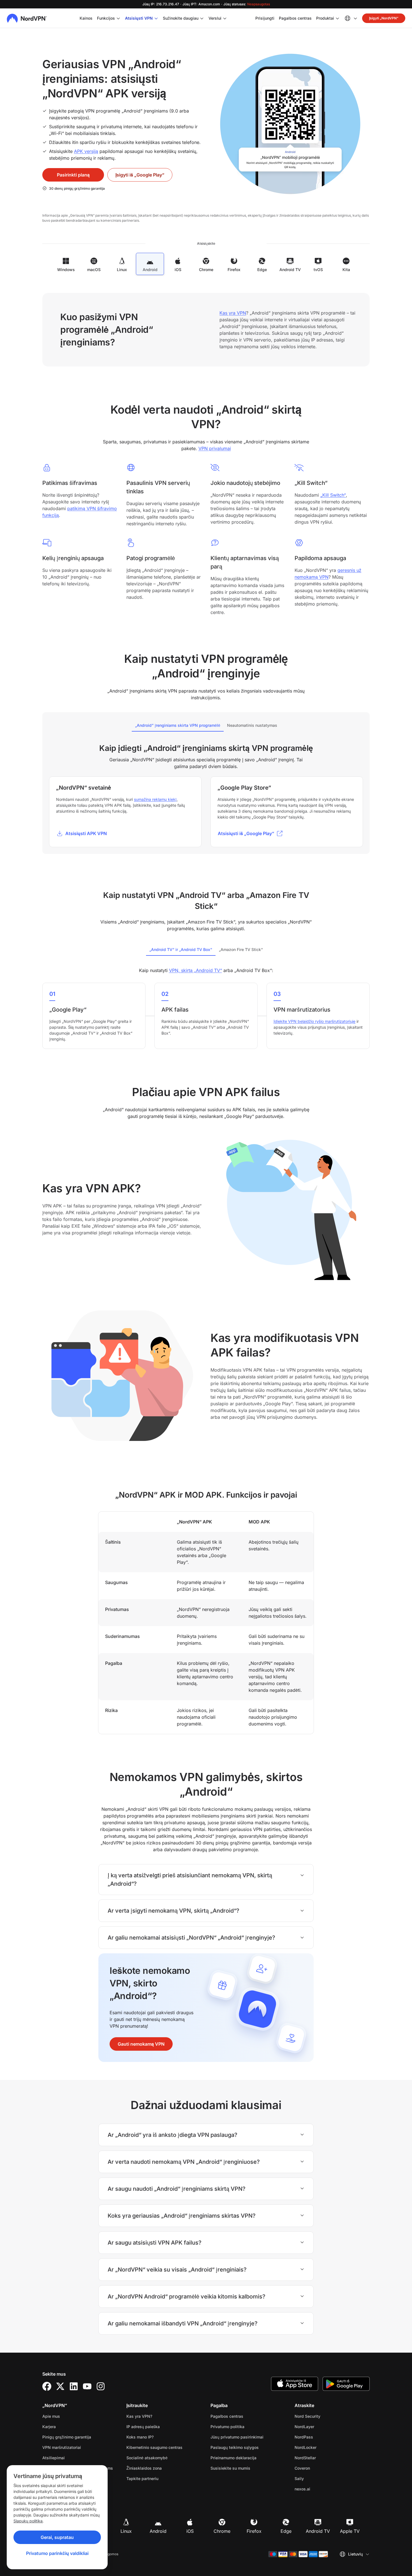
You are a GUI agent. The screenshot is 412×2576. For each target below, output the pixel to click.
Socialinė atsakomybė (147, 2458)
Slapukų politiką (28, 2521)
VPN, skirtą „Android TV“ (195, 970)
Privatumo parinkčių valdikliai (57, 2553)
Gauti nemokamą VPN (141, 2044)
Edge (286, 2531)
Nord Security (325, 2416)
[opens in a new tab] (47, 2386)
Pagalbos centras (295, 18)
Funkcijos (106, 18)
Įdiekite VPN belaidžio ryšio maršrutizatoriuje (314, 1021)
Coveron (320, 2468)
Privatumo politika (245, 2426)
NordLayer (322, 2426)
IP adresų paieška (143, 2427)
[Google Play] (346, 2384)
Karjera (67, 2426)
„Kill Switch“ (333, 495)
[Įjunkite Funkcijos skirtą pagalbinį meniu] (118, 18)
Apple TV (350, 2531)
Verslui (215, 18)
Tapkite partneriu (142, 2478)
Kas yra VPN (233, 313)
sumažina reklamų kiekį (155, 799)
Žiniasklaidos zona (144, 2468)
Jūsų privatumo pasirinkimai (237, 2437)
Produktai (325, 18)
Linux (126, 2531)
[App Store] (295, 2384)
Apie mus (51, 2416)
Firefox (254, 2531)
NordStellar (323, 2458)
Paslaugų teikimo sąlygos (248, 2447)
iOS (190, 2531)
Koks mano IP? (140, 2437)
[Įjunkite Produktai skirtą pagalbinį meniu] (337, 18)
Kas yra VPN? (139, 2416)
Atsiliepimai (54, 2458)
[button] (250, 833)
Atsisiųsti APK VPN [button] (86, 833)
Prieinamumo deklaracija (233, 2458)
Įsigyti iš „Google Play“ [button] (140, 175)
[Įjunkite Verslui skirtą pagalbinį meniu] (225, 18)
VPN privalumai (215, 448)
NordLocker (323, 2447)
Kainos (86, 18)
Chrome (222, 2531)
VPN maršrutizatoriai (62, 2447)
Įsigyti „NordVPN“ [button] (384, 18)
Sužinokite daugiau (181, 18)
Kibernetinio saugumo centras (154, 2447)
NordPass (321, 2437)
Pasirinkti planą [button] (73, 175)
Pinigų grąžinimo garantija (67, 2437)
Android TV (318, 2531)
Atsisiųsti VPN (139, 18)
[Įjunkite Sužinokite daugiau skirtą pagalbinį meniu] (202, 18)
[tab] (178, 725)
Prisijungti (265, 18)
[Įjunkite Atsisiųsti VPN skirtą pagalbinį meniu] (156, 18)
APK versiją (86, 151)
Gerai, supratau (57, 2537)
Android (158, 2531)
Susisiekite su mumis (230, 2468)
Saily (317, 2478)
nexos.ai (320, 2489)
